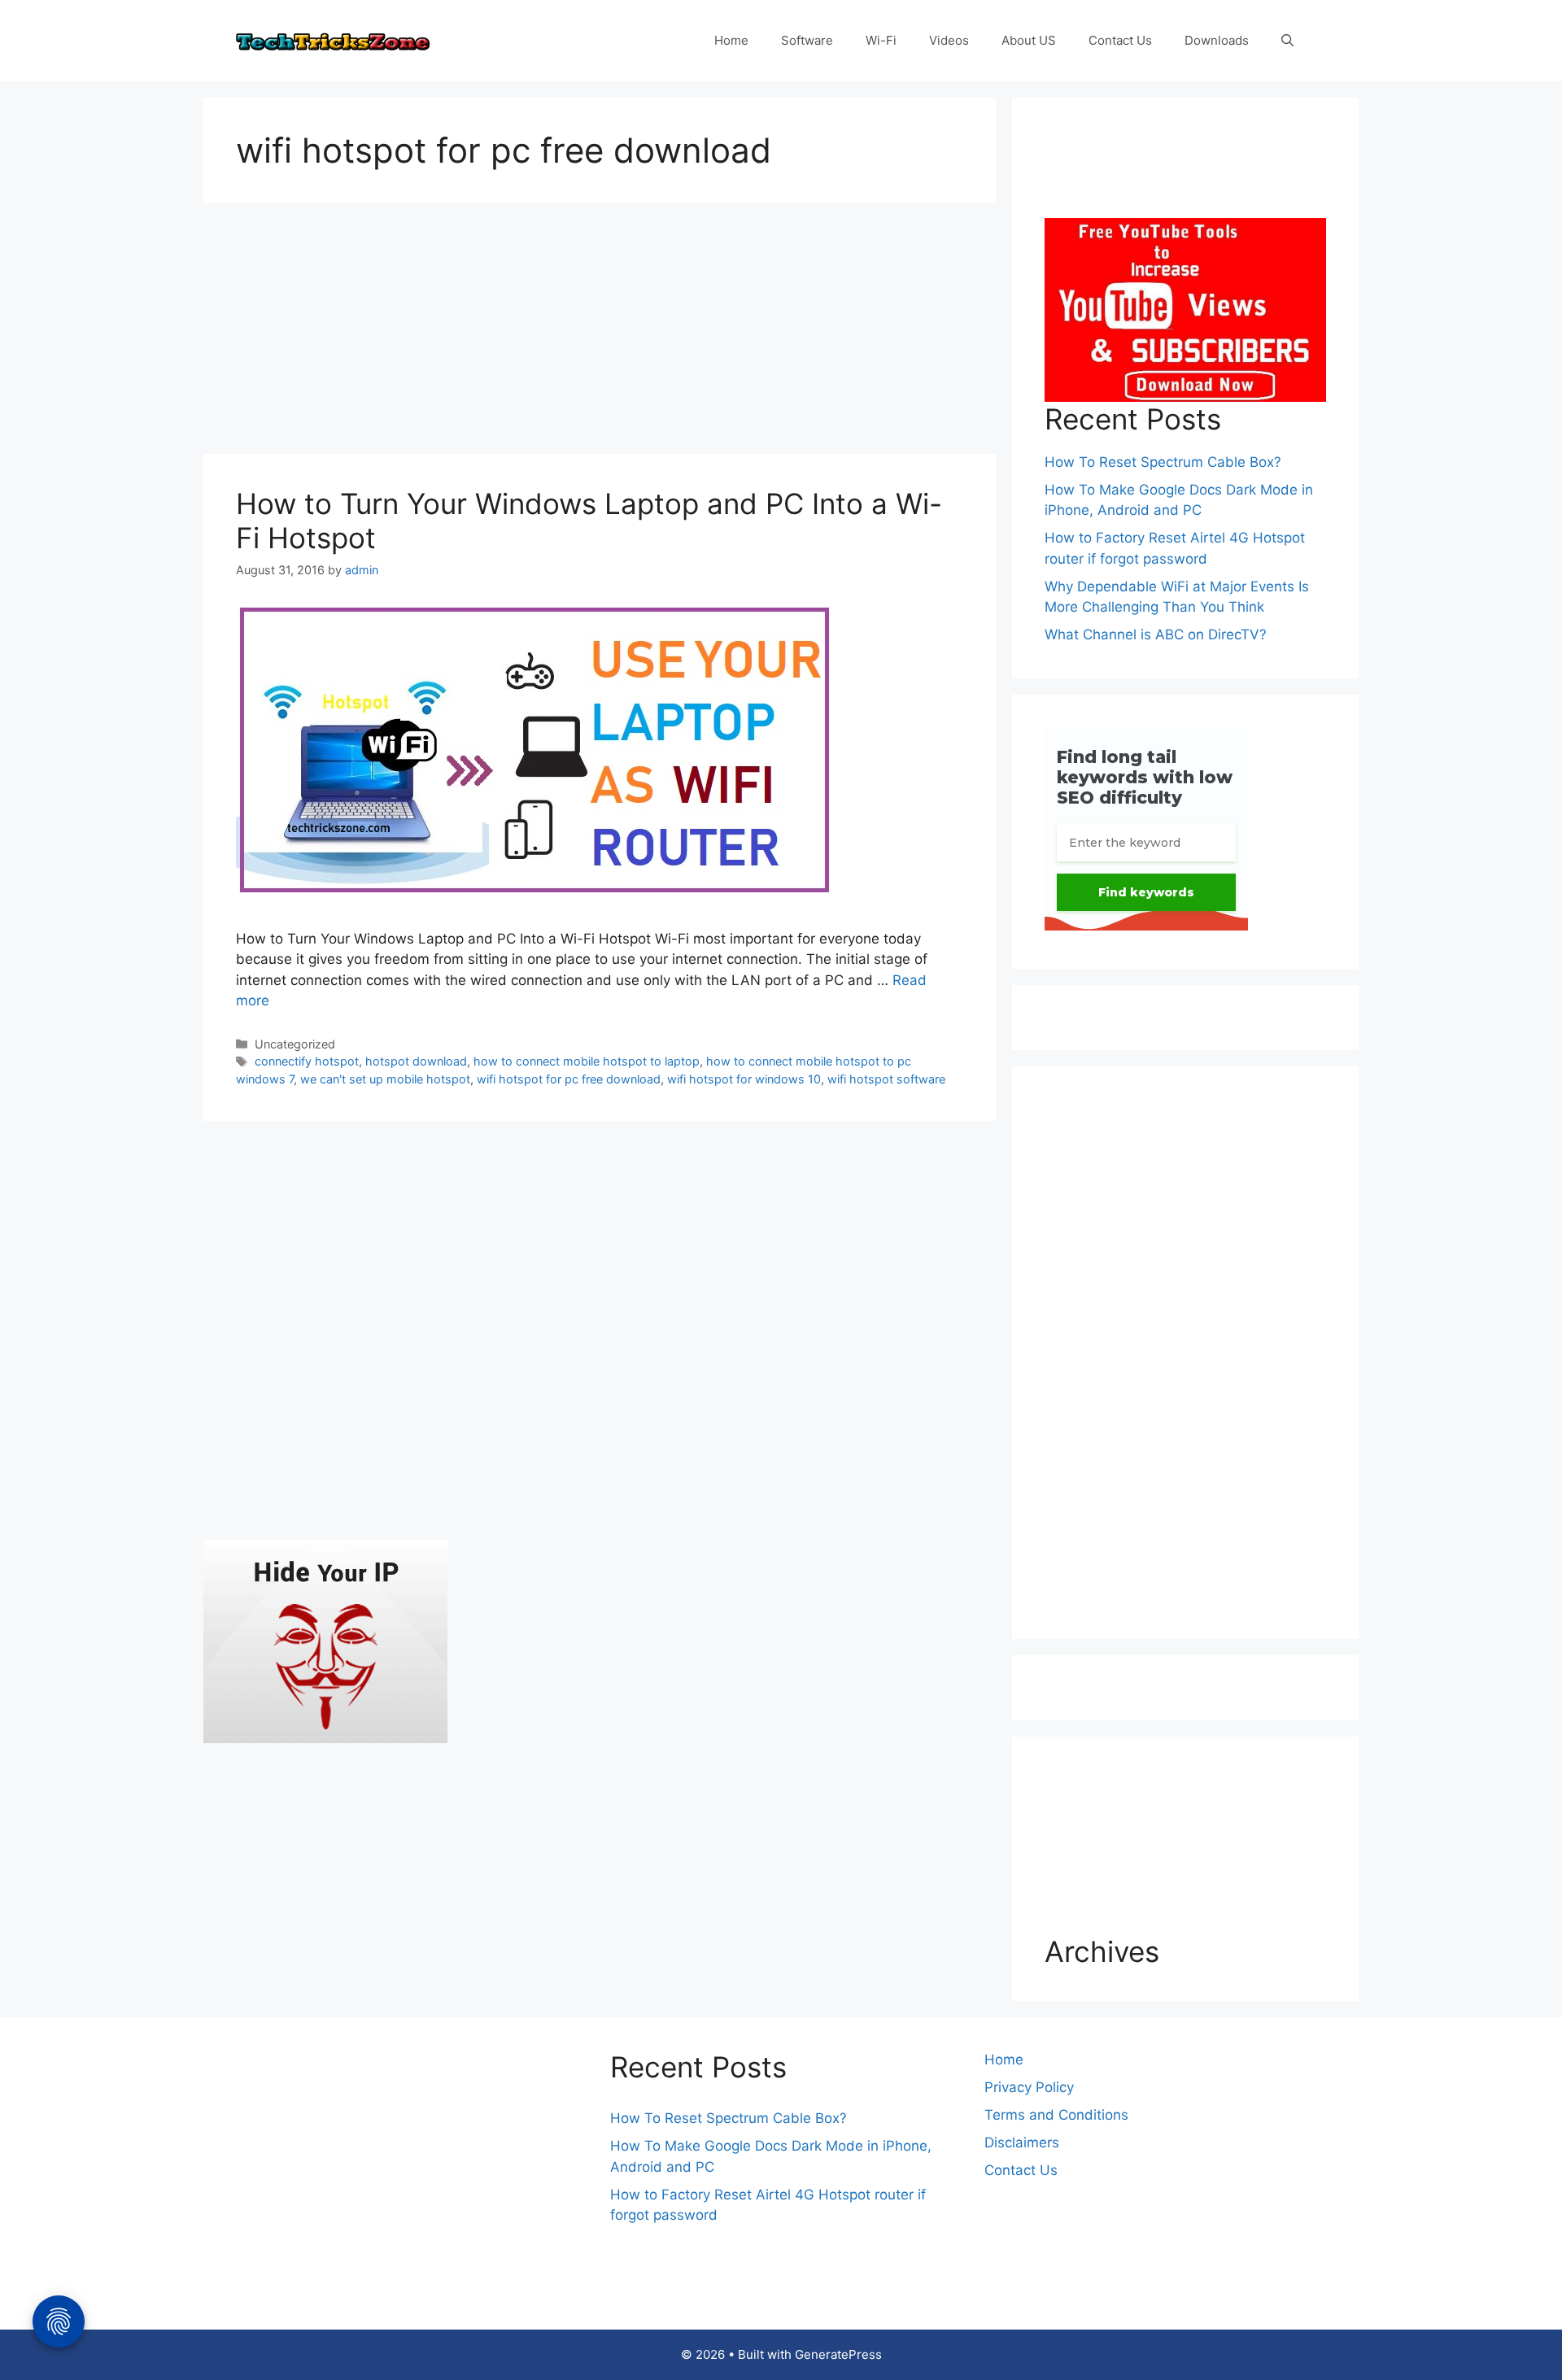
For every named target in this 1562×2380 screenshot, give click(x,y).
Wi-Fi (881, 40)
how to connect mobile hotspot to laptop (587, 1061)
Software (807, 40)
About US (1029, 40)
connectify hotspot (307, 1061)
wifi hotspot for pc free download (569, 1079)
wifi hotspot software (886, 1079)
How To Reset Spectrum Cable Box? (1163, 462)
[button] (1287, 41)
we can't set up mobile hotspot (385, 1079)
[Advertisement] (600, 333)
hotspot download (416, 1061)
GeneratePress (838, 2354)
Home (731, 40)
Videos (949, 40)
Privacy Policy (1029, 2087)
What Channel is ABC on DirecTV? (1156, 634)
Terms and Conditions (1056, 2115)
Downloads (1217, 40)
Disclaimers (1022, 2142)
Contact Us (1120, 40)
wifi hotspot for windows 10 (744, 1079)
